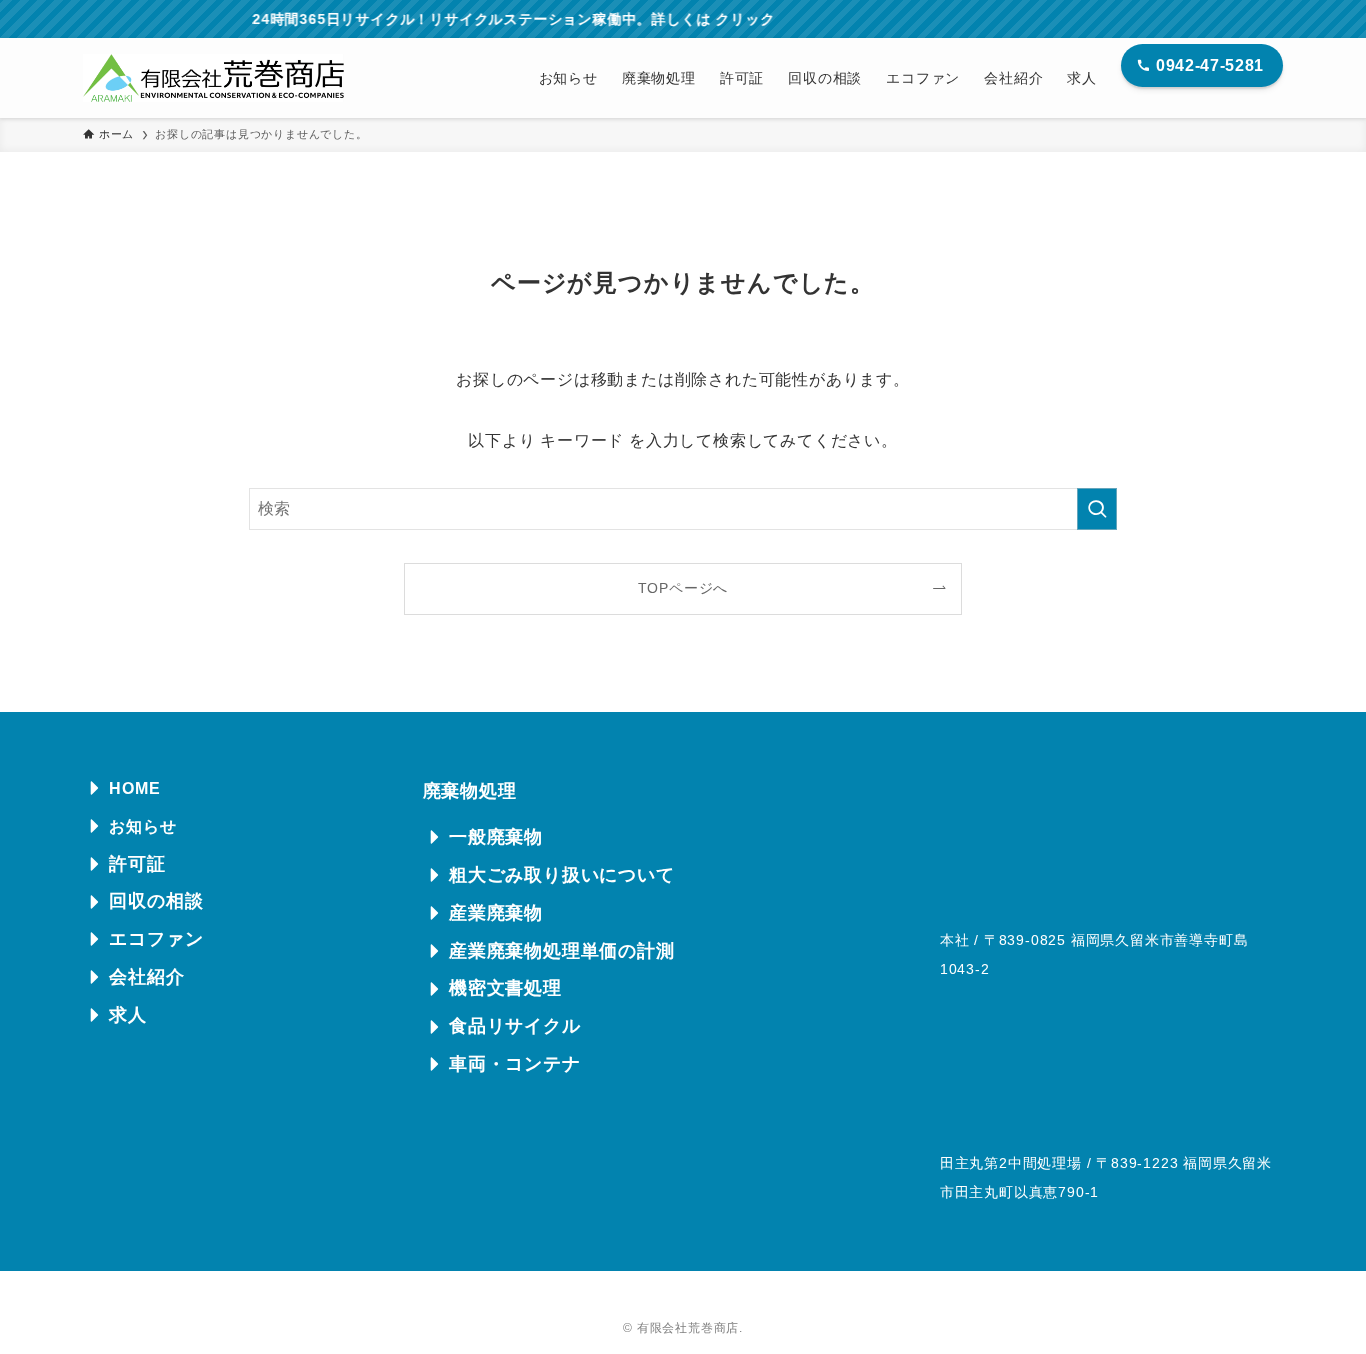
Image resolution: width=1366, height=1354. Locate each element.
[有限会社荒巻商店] (213, 78)
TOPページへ (683, 588)
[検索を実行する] (1097, 509)
